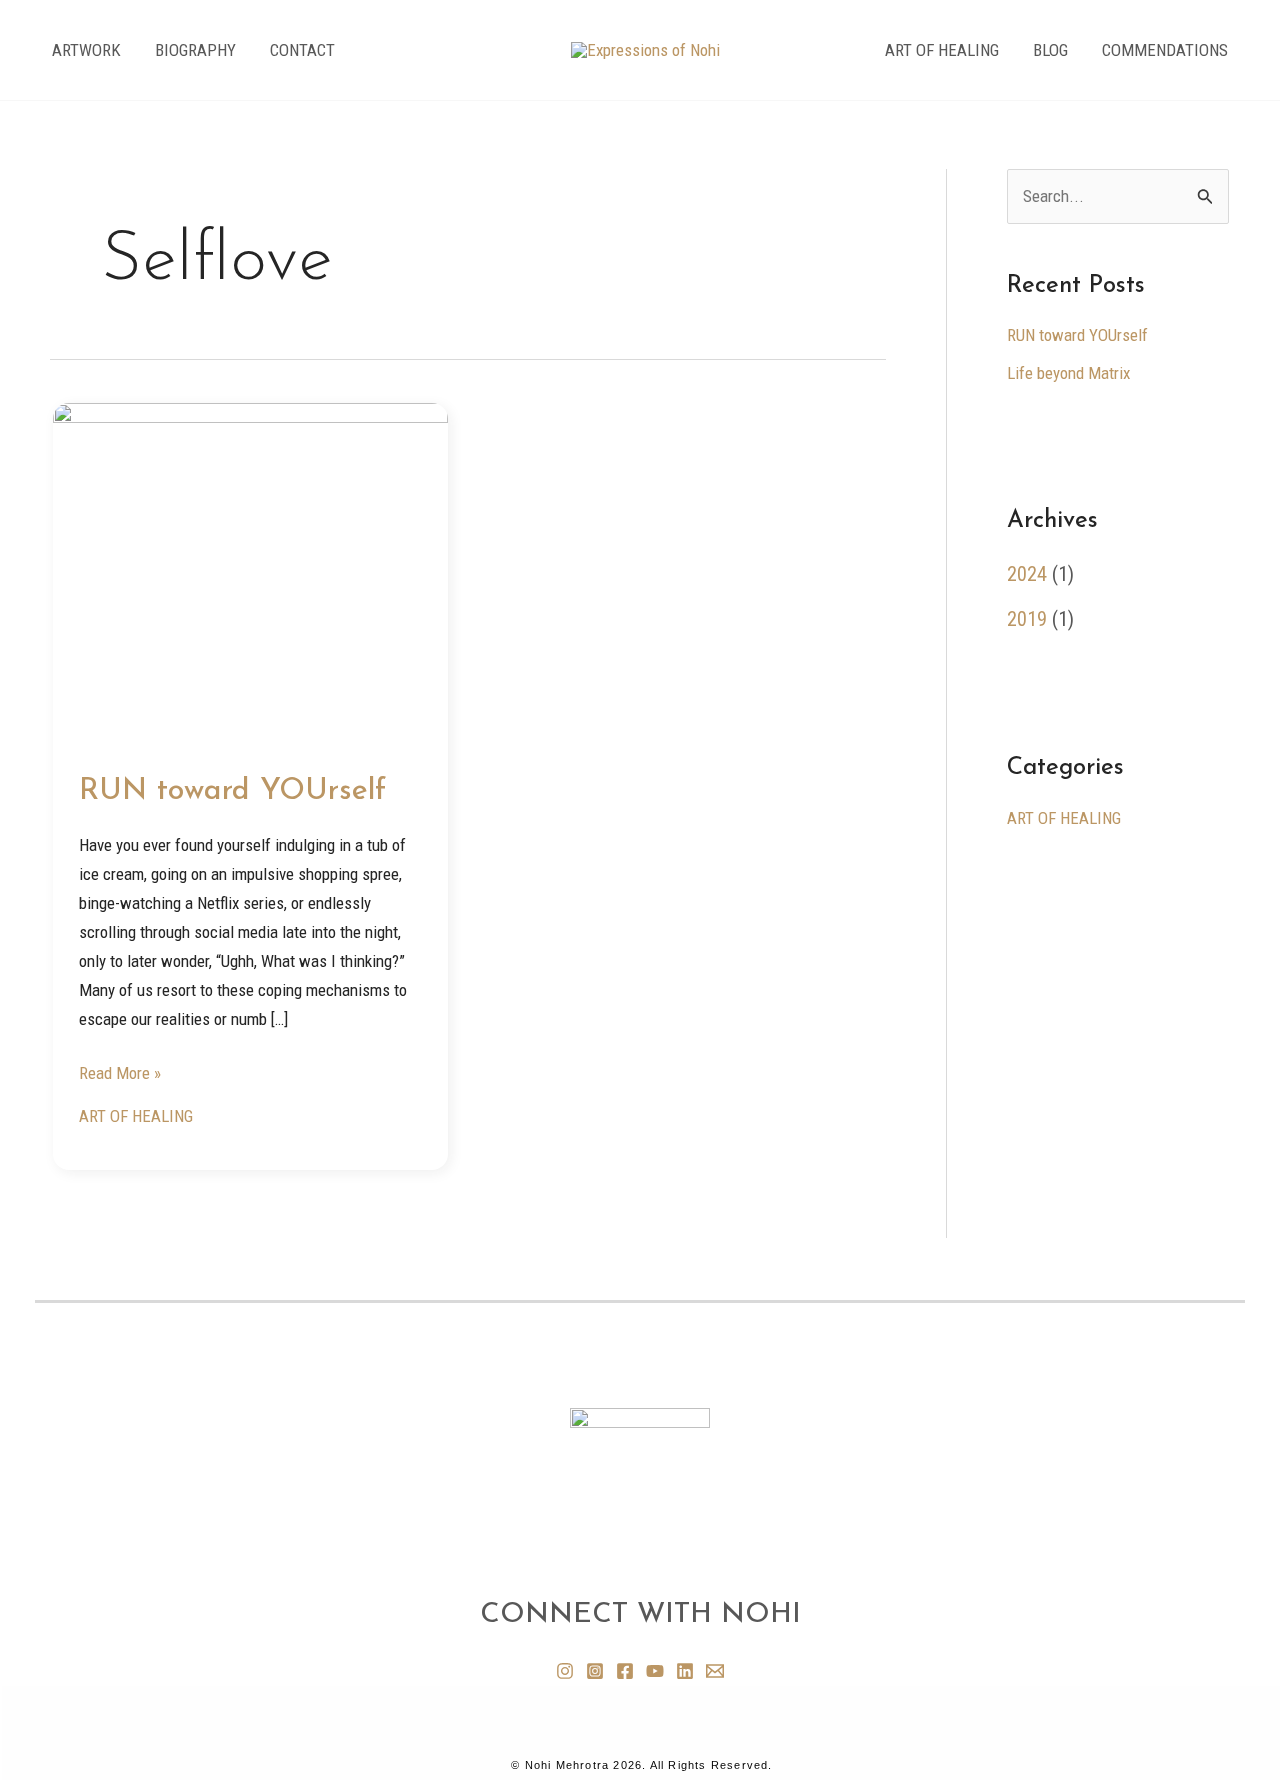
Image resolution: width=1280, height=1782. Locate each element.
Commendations (1165, 50)
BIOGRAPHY (195, 50)
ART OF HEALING (942, 50)
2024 (1027, 574)
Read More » (120, 1071)
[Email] (715, 1671)
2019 (1027, 619)
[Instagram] (565, 1671)
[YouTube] (655, 1671)
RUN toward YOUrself (232, 791)
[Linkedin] (685, 1671)
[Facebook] (625, 1671)
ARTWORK (86, 50)
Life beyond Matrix (1068, 373)
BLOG (1050, 50)
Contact (302, 50)
